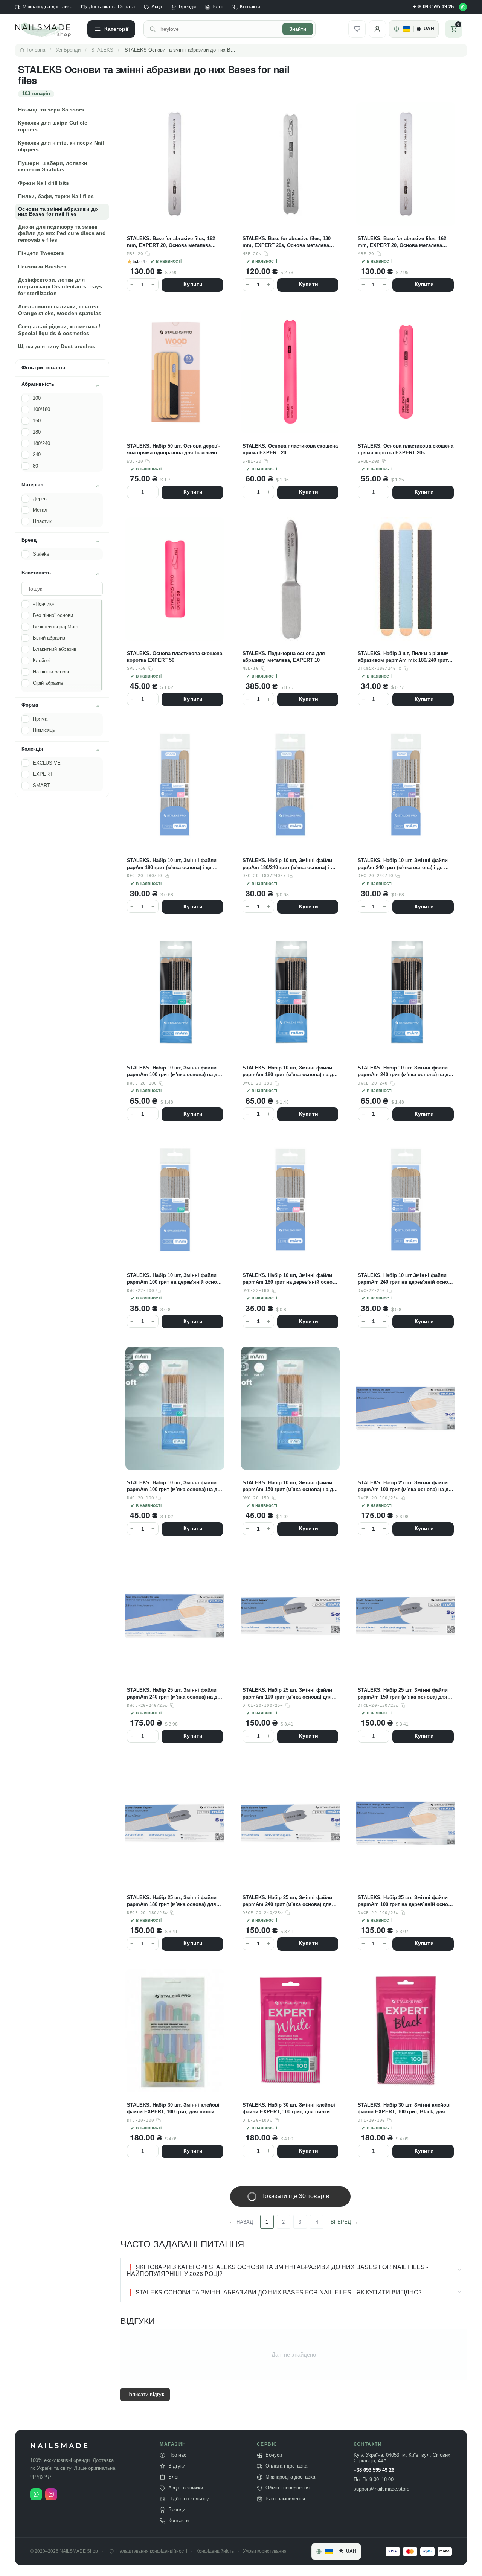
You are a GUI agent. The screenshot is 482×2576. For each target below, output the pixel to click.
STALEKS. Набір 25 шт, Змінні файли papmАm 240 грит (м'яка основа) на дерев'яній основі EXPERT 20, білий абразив (174, 1694)
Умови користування (265, 2551)
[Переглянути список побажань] (357, 29)
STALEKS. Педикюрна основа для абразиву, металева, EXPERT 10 (284, 657)
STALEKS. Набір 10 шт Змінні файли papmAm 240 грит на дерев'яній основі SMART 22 (405, 1279)
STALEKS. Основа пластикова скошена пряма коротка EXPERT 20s (405, 449)
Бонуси (274, 2455)
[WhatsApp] (463, 7)
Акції (157, 7)
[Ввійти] (377, 29)
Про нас (177, 2455)
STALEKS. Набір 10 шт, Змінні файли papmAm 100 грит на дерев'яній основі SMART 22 (174, 1279)
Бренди (187, 7)
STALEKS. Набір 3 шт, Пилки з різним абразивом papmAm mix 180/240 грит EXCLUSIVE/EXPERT (403, 657)
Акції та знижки (186, 2488)
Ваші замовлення (285, 2499)
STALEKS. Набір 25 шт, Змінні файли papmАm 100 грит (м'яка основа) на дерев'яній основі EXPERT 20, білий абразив (405, 1486)
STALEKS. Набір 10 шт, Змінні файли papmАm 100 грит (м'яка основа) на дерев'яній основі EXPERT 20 (174, 1072)
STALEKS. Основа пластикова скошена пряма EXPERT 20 (290, 449)
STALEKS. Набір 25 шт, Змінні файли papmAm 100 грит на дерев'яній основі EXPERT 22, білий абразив (405, 1901)
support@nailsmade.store (381, 2489)
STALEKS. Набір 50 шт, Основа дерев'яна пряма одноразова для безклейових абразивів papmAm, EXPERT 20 (173, 450)
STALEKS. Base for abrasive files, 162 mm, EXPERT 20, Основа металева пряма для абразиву (171, 242)
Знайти (298, 29)
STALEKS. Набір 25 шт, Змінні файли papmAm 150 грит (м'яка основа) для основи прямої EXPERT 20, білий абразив (403, 1694)
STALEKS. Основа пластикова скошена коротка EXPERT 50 (175, 657)
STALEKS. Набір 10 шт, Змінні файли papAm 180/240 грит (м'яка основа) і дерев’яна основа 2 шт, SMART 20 (290, 864)
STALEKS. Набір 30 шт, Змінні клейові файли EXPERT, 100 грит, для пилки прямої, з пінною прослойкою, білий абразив (289, 2109)
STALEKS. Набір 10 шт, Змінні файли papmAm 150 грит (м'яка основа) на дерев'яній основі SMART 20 (290, 1486)
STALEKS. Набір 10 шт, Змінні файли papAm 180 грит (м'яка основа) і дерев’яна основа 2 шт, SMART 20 (172, 864)
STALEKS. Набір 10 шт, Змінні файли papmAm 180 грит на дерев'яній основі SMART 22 (290, 1279)
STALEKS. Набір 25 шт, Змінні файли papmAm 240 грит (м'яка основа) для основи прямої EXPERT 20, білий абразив (287, 1901)
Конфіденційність (215, 2551)
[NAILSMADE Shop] (47, 29)
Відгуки (177, 2466)
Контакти (250, 7)
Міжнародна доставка (47, 7)
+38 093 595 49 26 (433, 7)
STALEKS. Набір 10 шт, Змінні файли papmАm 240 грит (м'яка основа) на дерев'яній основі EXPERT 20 (405, 1072)
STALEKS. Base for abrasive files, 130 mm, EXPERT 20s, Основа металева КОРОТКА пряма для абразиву (287, 242)
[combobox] (219, 29)
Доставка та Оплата (112, 7)
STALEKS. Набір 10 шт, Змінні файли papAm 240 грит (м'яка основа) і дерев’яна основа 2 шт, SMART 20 (403, 864)
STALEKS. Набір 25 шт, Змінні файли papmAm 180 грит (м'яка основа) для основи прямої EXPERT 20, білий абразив (172, 1901)
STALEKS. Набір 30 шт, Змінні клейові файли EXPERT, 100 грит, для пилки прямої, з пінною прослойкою (173, 2109)
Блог (218, 7)
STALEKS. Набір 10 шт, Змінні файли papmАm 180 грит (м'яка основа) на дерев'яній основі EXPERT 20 (290, 1072)
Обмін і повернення (288, 2488)
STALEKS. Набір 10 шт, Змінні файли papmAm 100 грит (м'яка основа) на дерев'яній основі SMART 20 (174, 1486)
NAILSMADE (60, 2446)
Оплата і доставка (286, 2466)
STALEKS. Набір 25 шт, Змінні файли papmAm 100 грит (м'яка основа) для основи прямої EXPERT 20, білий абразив (287, 1694)
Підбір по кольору (189, 2499)
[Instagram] (51, 2494)
